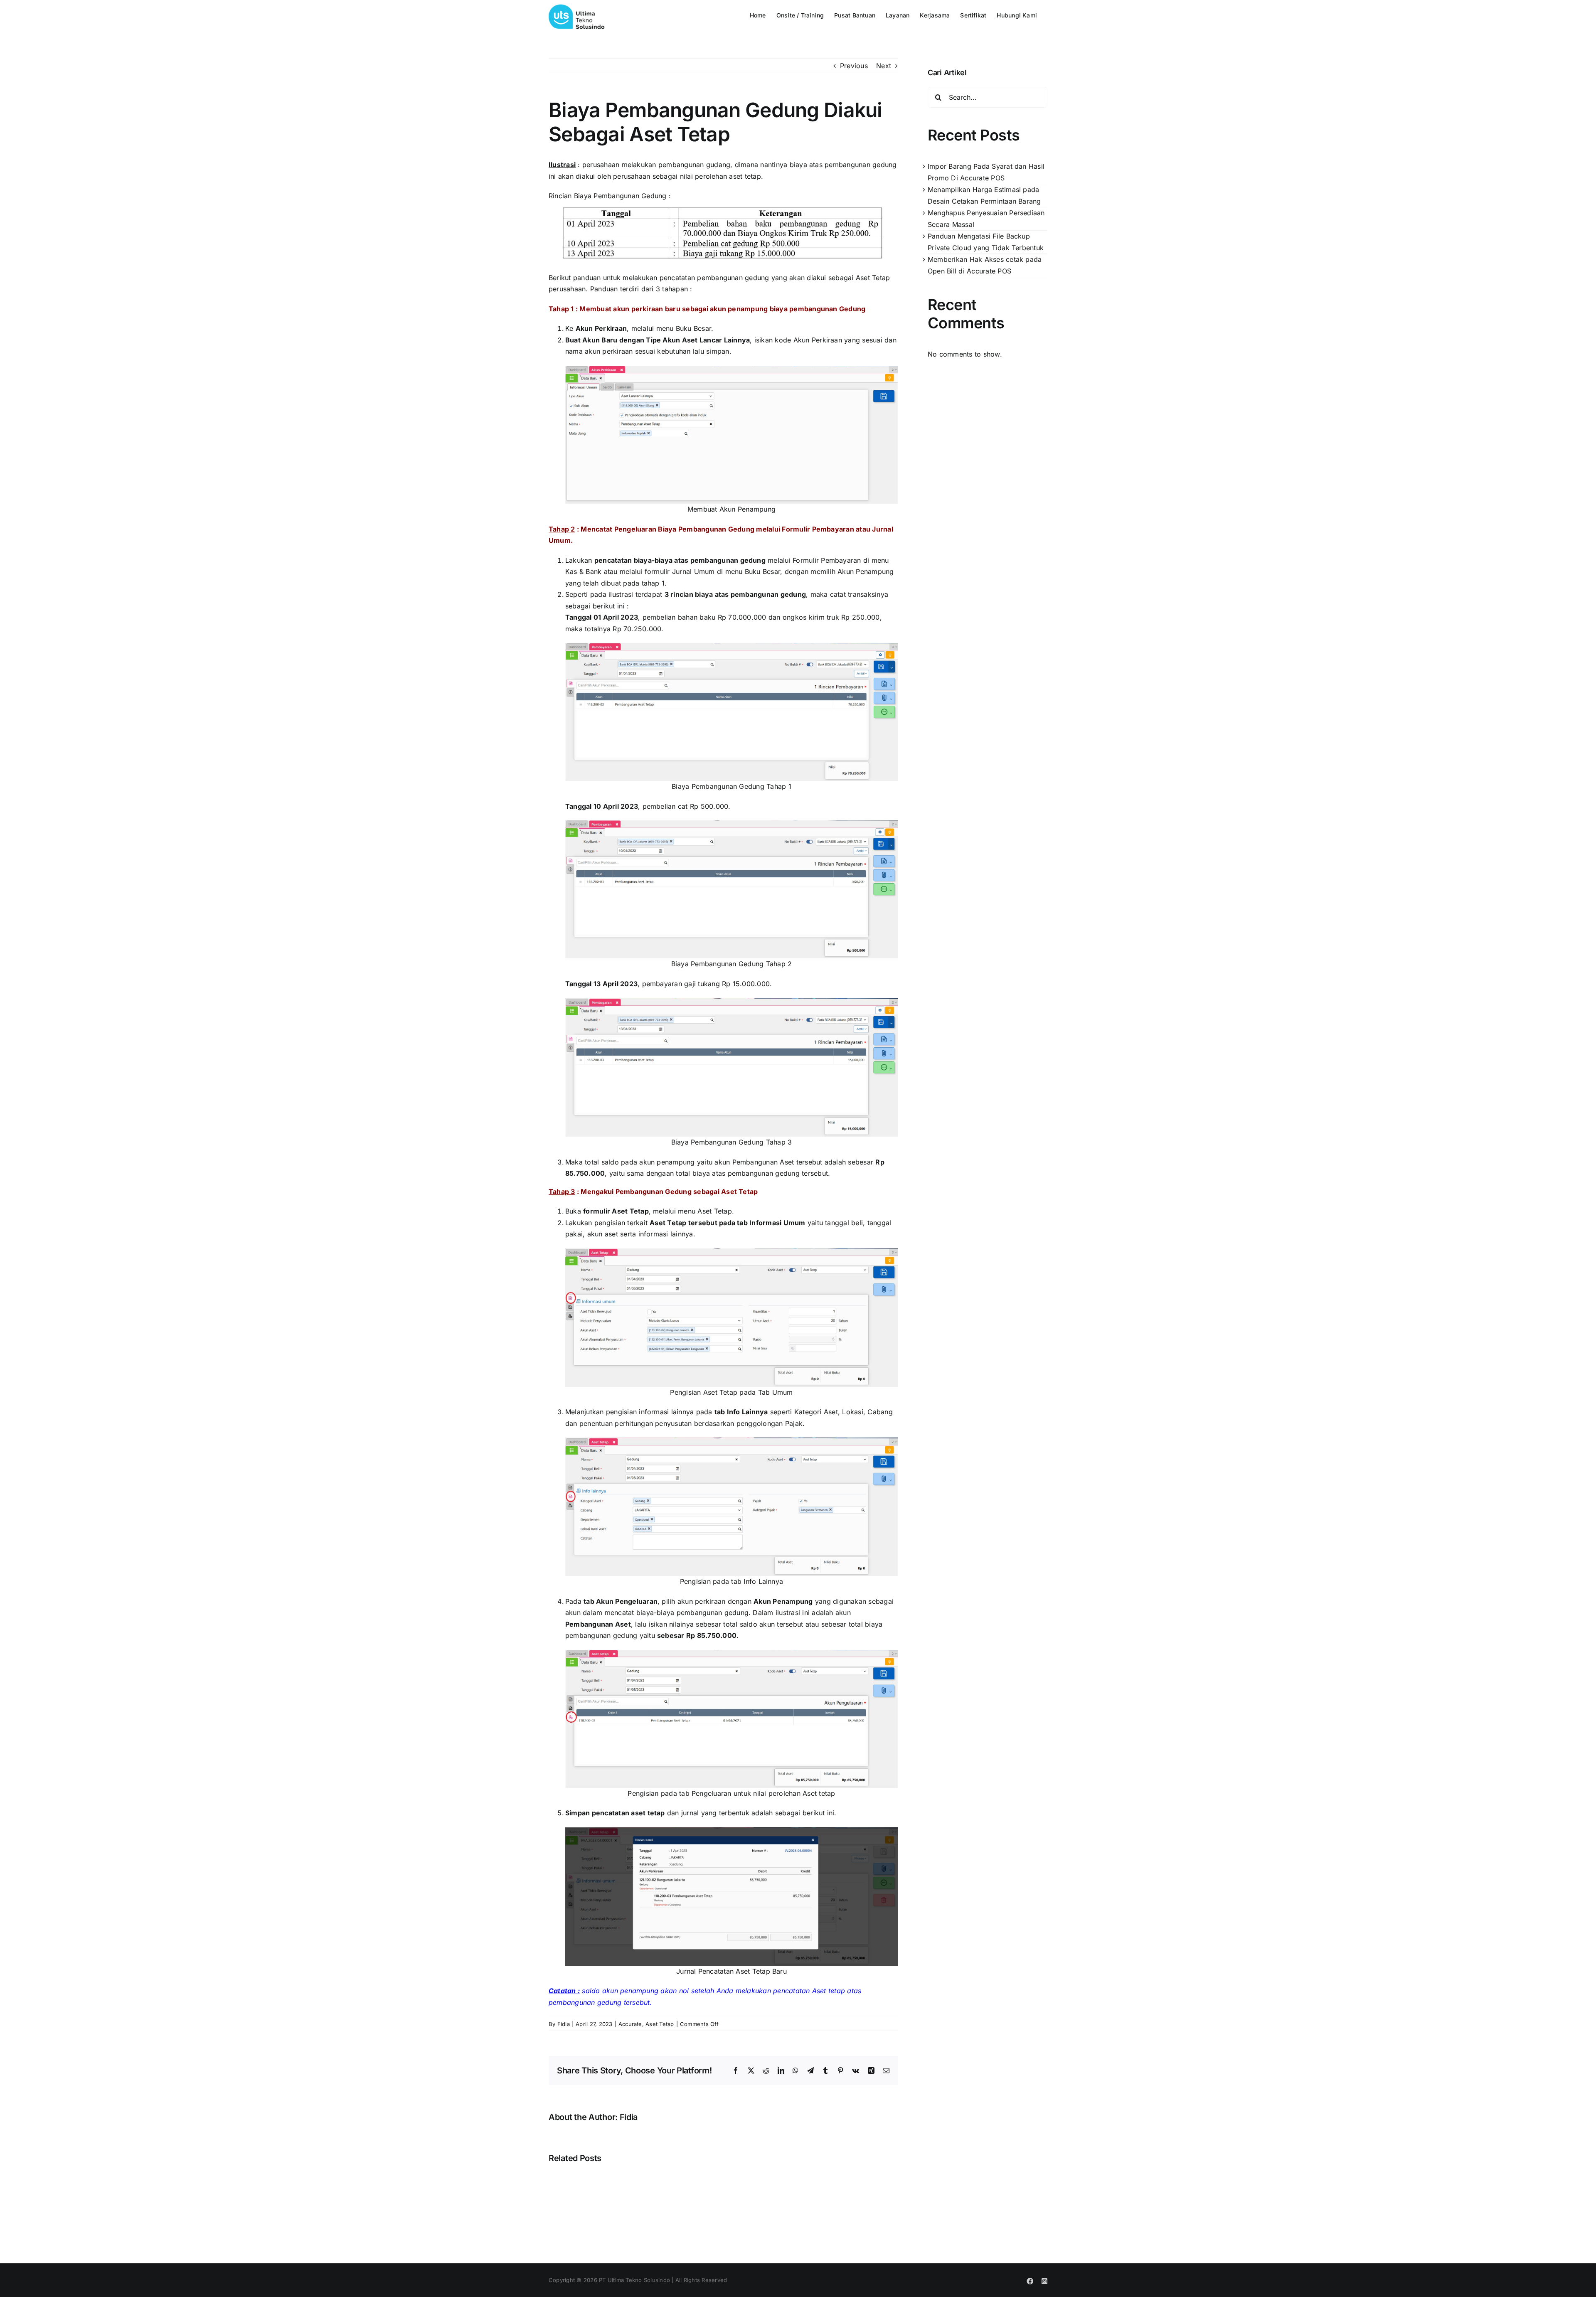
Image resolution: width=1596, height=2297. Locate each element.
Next (884, 66)
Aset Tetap (660, 2024)
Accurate (630, 2024)
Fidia (564, 2024)
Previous (854, 66)
